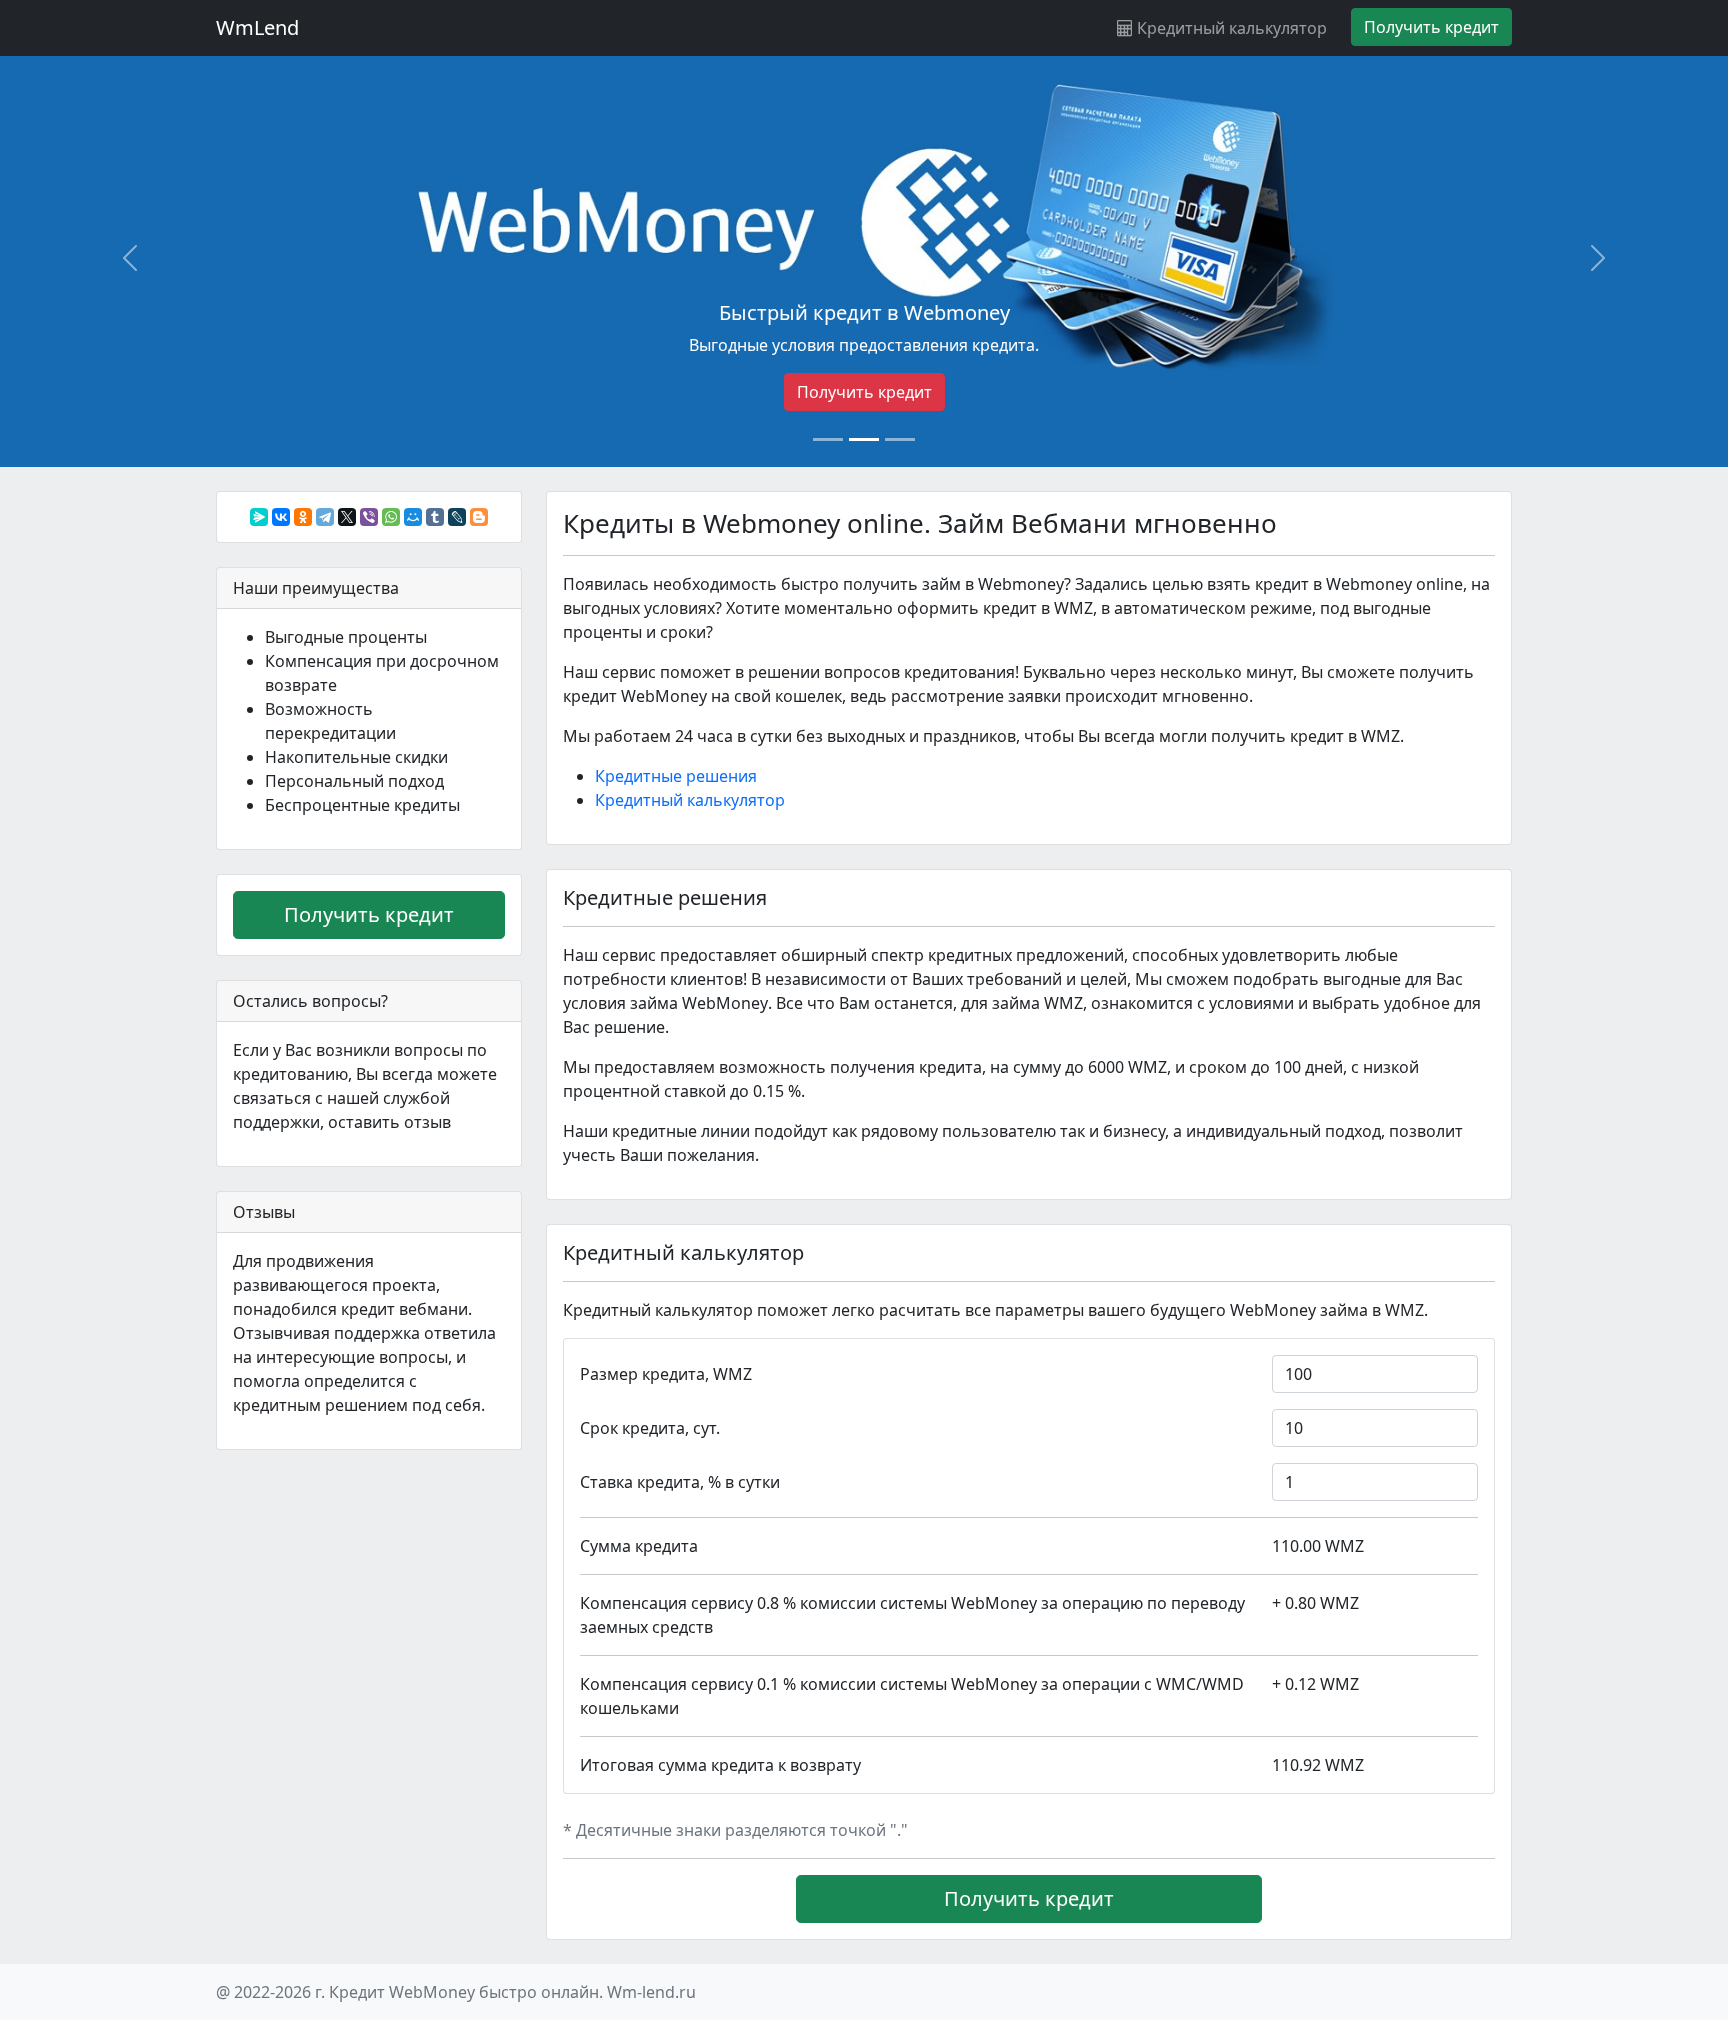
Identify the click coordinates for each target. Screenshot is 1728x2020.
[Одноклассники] (303, 517)
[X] (347, 517)
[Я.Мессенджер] (259, 517)
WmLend (257, 27)
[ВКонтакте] (281, 517)
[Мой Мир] (413, 517)
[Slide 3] (900, 439)
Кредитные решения (676, 776)
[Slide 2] (864, 439)
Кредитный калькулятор (1230, 28)
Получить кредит (864, 392)
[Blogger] (479, 517)
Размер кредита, (666, 1374)
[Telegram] (325, 517)
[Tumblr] (435, 517)
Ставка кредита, (680, 1482)
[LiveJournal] (457, 517)
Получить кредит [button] (1431, 27)
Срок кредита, (650, 1428)
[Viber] (369, 517)
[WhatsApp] (391, 517)
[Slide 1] (828, 439)
